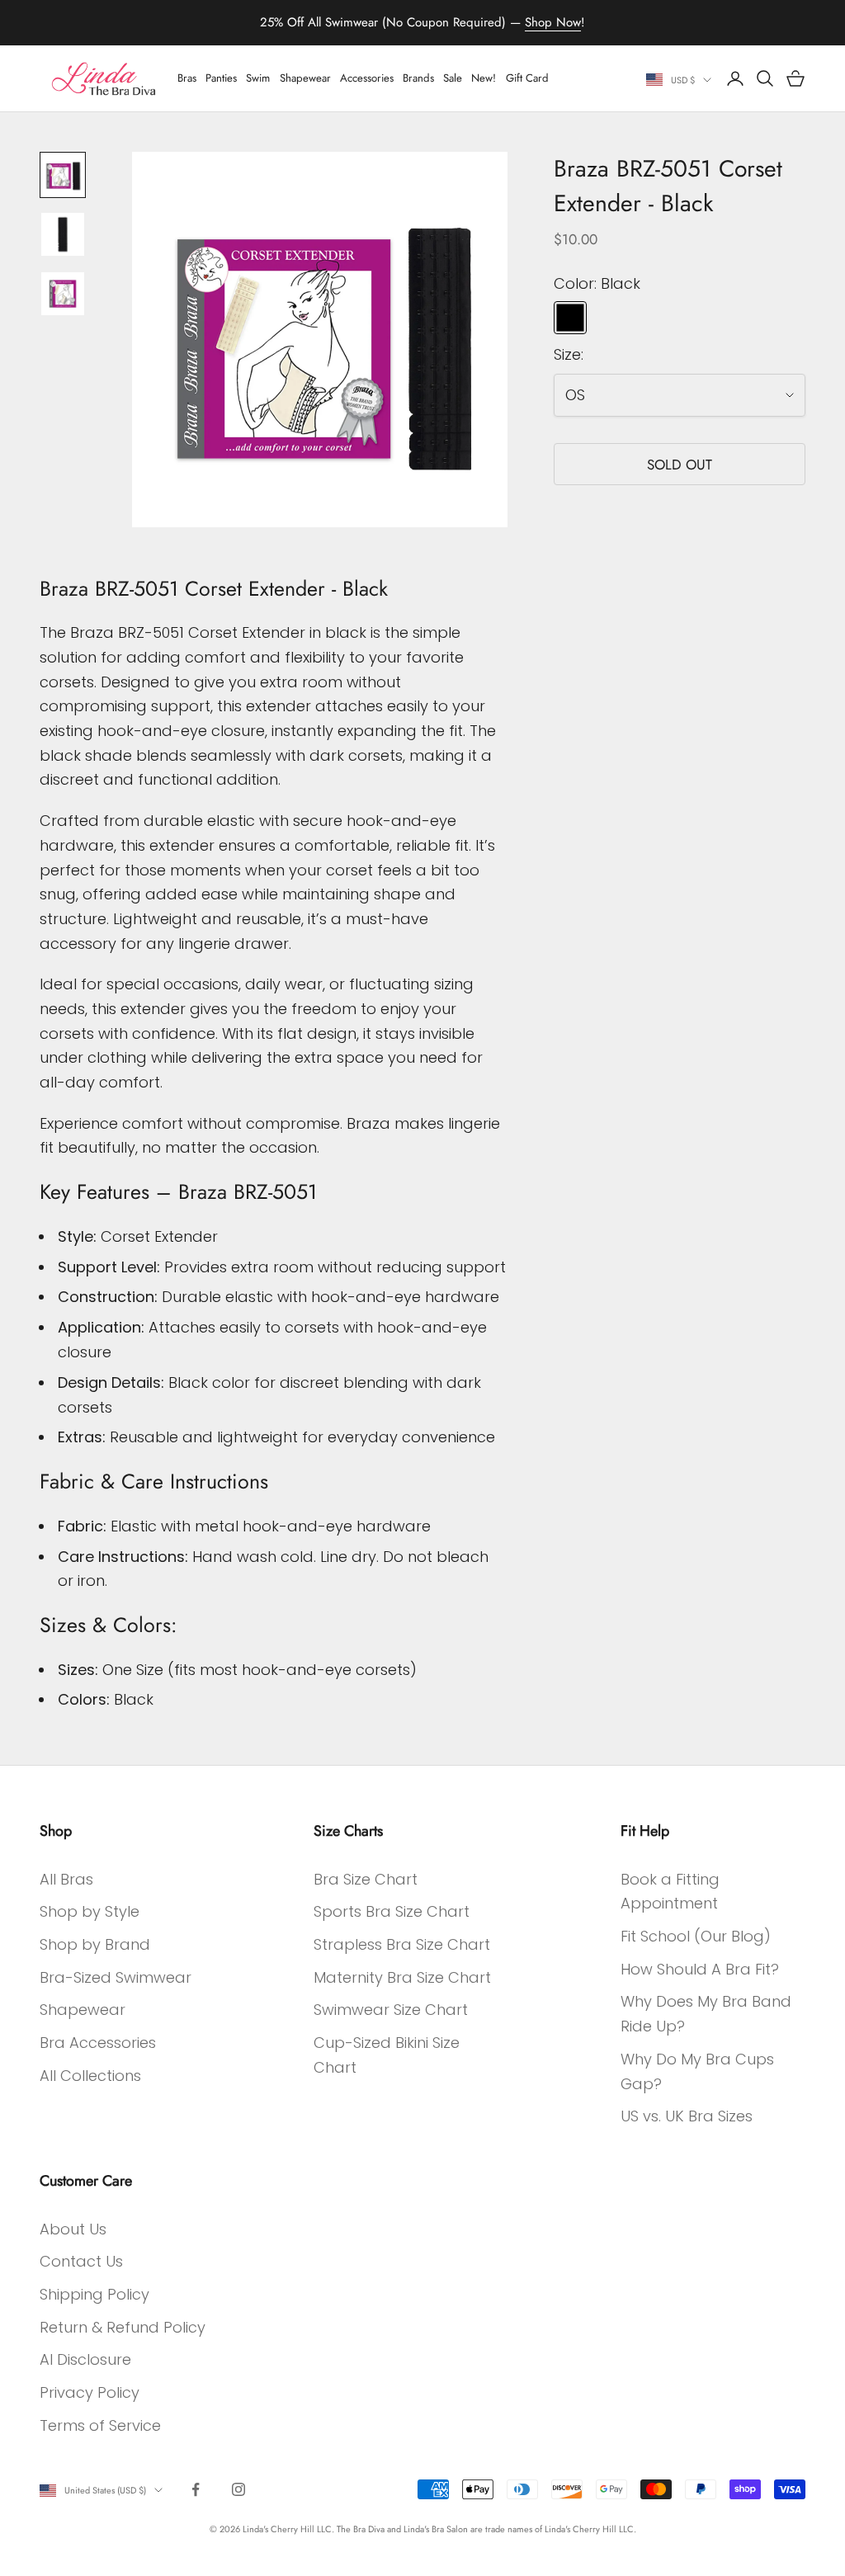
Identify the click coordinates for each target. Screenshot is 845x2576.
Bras (187, 78)
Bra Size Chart (366, 1879)
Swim (258, 78)
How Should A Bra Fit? (700, 1969)
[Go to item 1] (63, 175)
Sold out (680, 465)
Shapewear (305, 78)
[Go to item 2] (63, 234)
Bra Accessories (98, 2043)
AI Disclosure (85, 2359)
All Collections (90, 2076)
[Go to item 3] (63, 294)
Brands (418, 78)
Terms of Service (100, 2425)
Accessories (367, 78)
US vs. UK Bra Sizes (687, 2116)
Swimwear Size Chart (391, 2010)
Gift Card (527, 78)
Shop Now (553, 22)
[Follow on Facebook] (196, 2489)
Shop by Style (90, 1911)
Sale (453, 78)
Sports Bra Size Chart (392, 1911)
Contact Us (81, 2261)
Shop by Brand (95, 1944)
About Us (73, 2229)
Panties (221, 78)
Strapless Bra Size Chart (402, 1944)
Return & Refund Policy (123, 2327)
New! (484, 78)
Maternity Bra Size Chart (402, 1977)
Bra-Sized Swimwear (116, 1977)
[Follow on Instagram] (238, 2489)
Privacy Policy (90, 2392)
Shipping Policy (94, 2294)
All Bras (66, 1879)
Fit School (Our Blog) (696, 1936)
